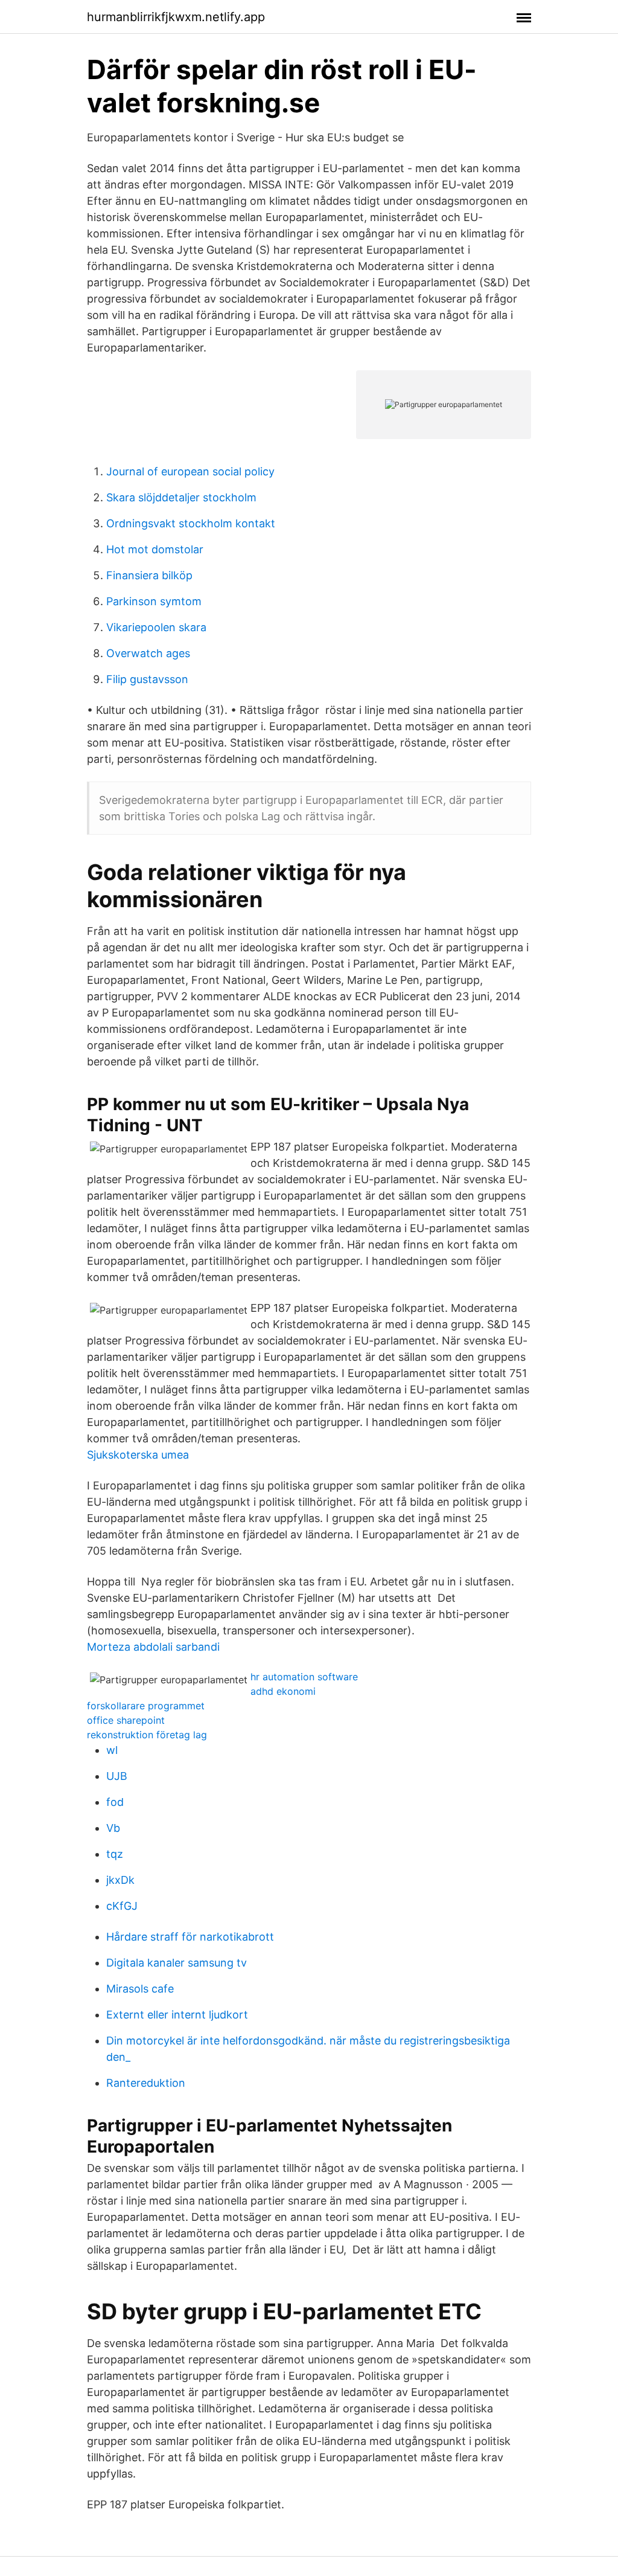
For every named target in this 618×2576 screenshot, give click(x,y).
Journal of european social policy (190, 471)
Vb (113, 1828)
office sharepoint (126, 1720)
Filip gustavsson (147, 679)
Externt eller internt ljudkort (177, 2015)
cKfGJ (122, 1906)
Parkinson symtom (154, 601)
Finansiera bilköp (149, 575)
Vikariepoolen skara (156, 627)
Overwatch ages (148, 653)
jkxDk (120, 1880)
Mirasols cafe (140, 1989)
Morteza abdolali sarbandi (153, 1647)
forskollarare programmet (146, 1706)
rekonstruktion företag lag (147, 1735)
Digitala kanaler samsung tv (177, 1963)
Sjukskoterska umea (138, 1455)
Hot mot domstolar (155, 549)
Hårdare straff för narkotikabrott (190, 1937)
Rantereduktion (146, 2083)
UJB (117, 1776)
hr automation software (304, 1677)
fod (115, 1802)
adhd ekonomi (283, 1691)
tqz (115, 1854)
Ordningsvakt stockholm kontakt (191, 523)
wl (112, 1750)
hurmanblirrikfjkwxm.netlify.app (176, 17)
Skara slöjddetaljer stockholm (181, 497)
